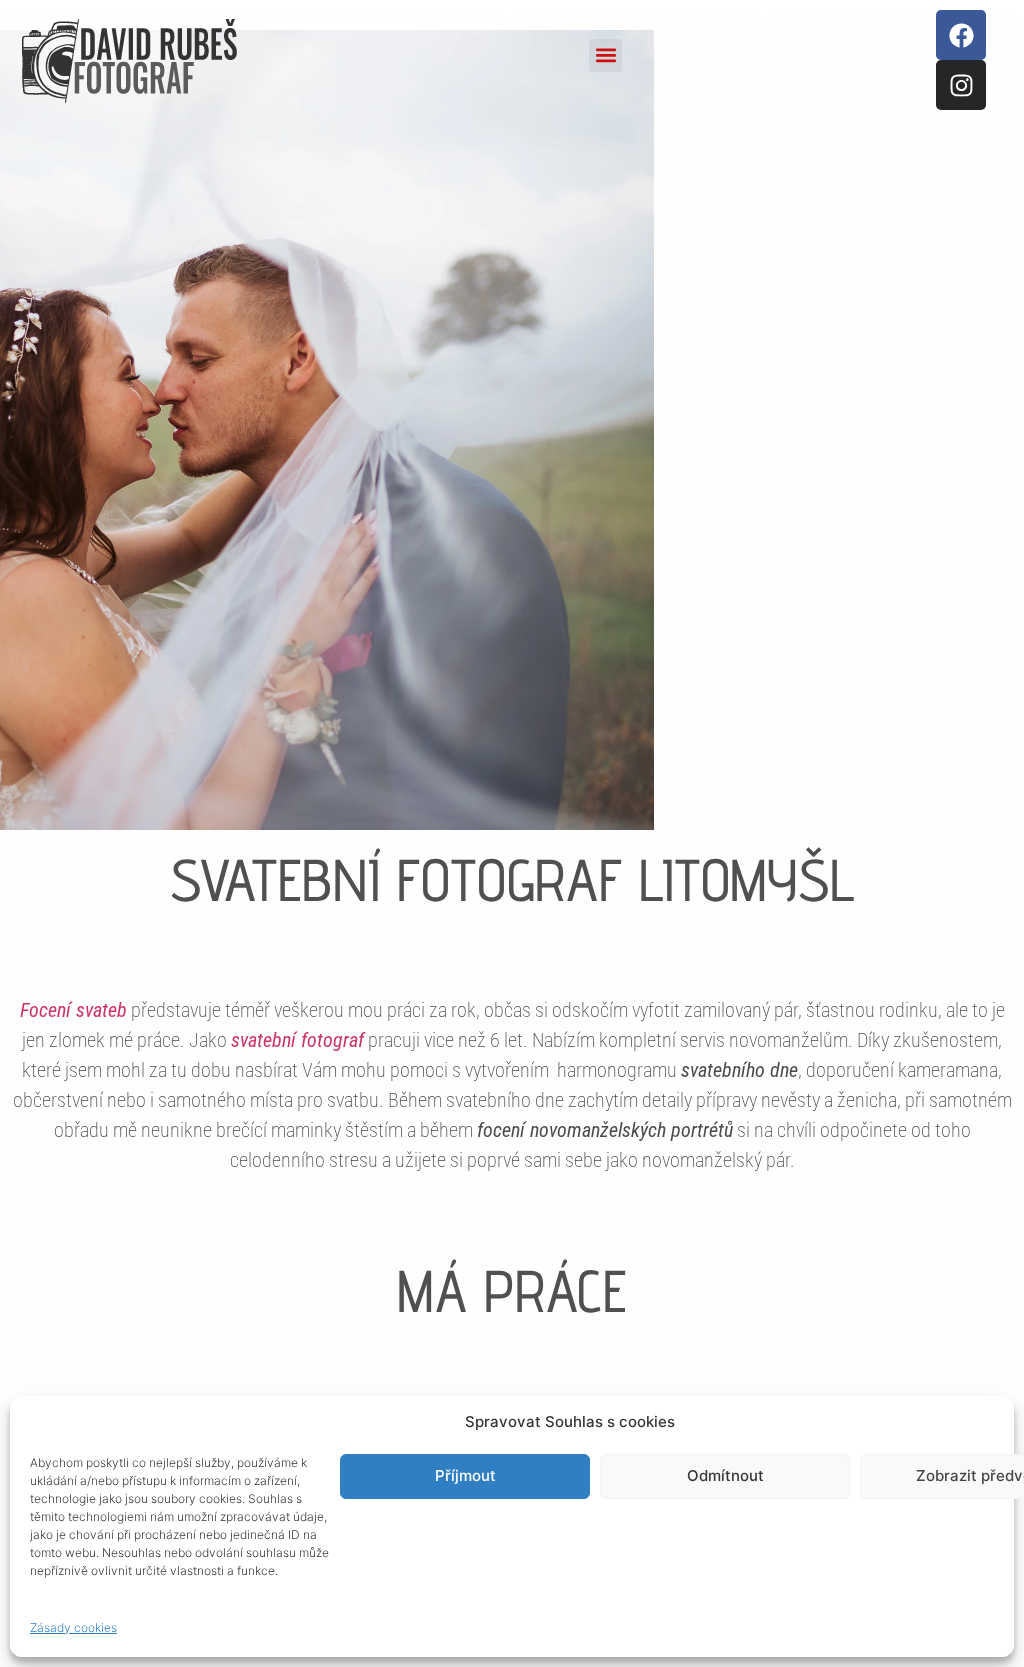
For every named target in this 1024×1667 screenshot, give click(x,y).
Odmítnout (725, 1475)
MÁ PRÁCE (512, 1290)
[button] (605, 55)
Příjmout (465, 1475)
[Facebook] (961, 35)
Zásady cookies (73, 1627)
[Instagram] (961, 85)
